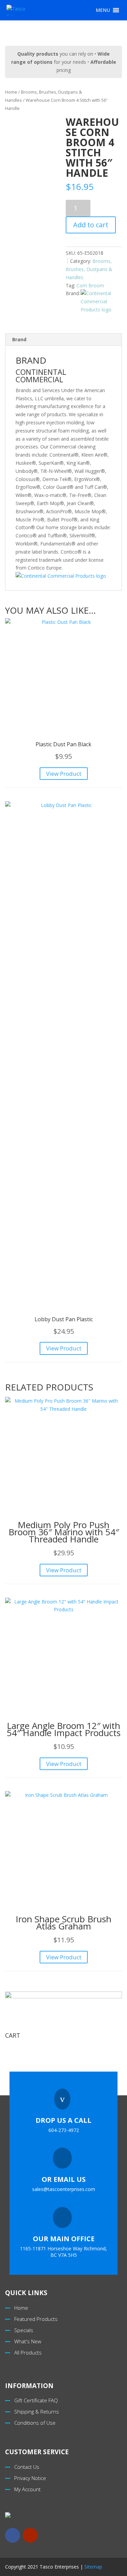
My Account (27, 2489)
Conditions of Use (35, 2423)
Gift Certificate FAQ (36, 2400)
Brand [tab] (19, 339)
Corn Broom (90, 285)
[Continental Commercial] (101, 301)
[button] (103, 10)
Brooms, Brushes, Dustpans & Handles (89, 269)
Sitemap (93, 2567)
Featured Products (36, 2319)
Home (11, 92)
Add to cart (91, 225)
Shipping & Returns (37, 2411)
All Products (28, 2352)
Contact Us (27, 2467)
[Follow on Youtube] (30, 2535)
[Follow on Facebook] (13, 2535)
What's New (28, 2341)
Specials (24, 2330)
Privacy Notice (30, 2478)
